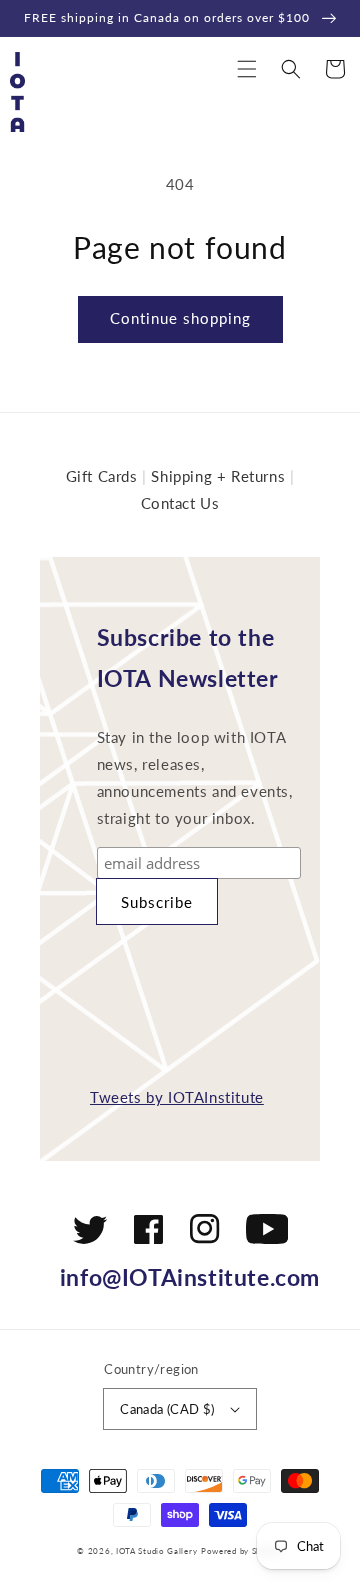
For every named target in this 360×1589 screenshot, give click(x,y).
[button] (247, 69)
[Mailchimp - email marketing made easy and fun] (207, 985)
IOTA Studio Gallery (156, 1551)
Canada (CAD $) (167, 1409)
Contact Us (180, 503)
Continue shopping (180, 318)
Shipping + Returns (218, 476)
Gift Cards (102, 476)
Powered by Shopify (242, 1551)
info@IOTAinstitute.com (190, 1277)
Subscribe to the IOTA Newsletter (188, 657)
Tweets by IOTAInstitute (177, 1097)
